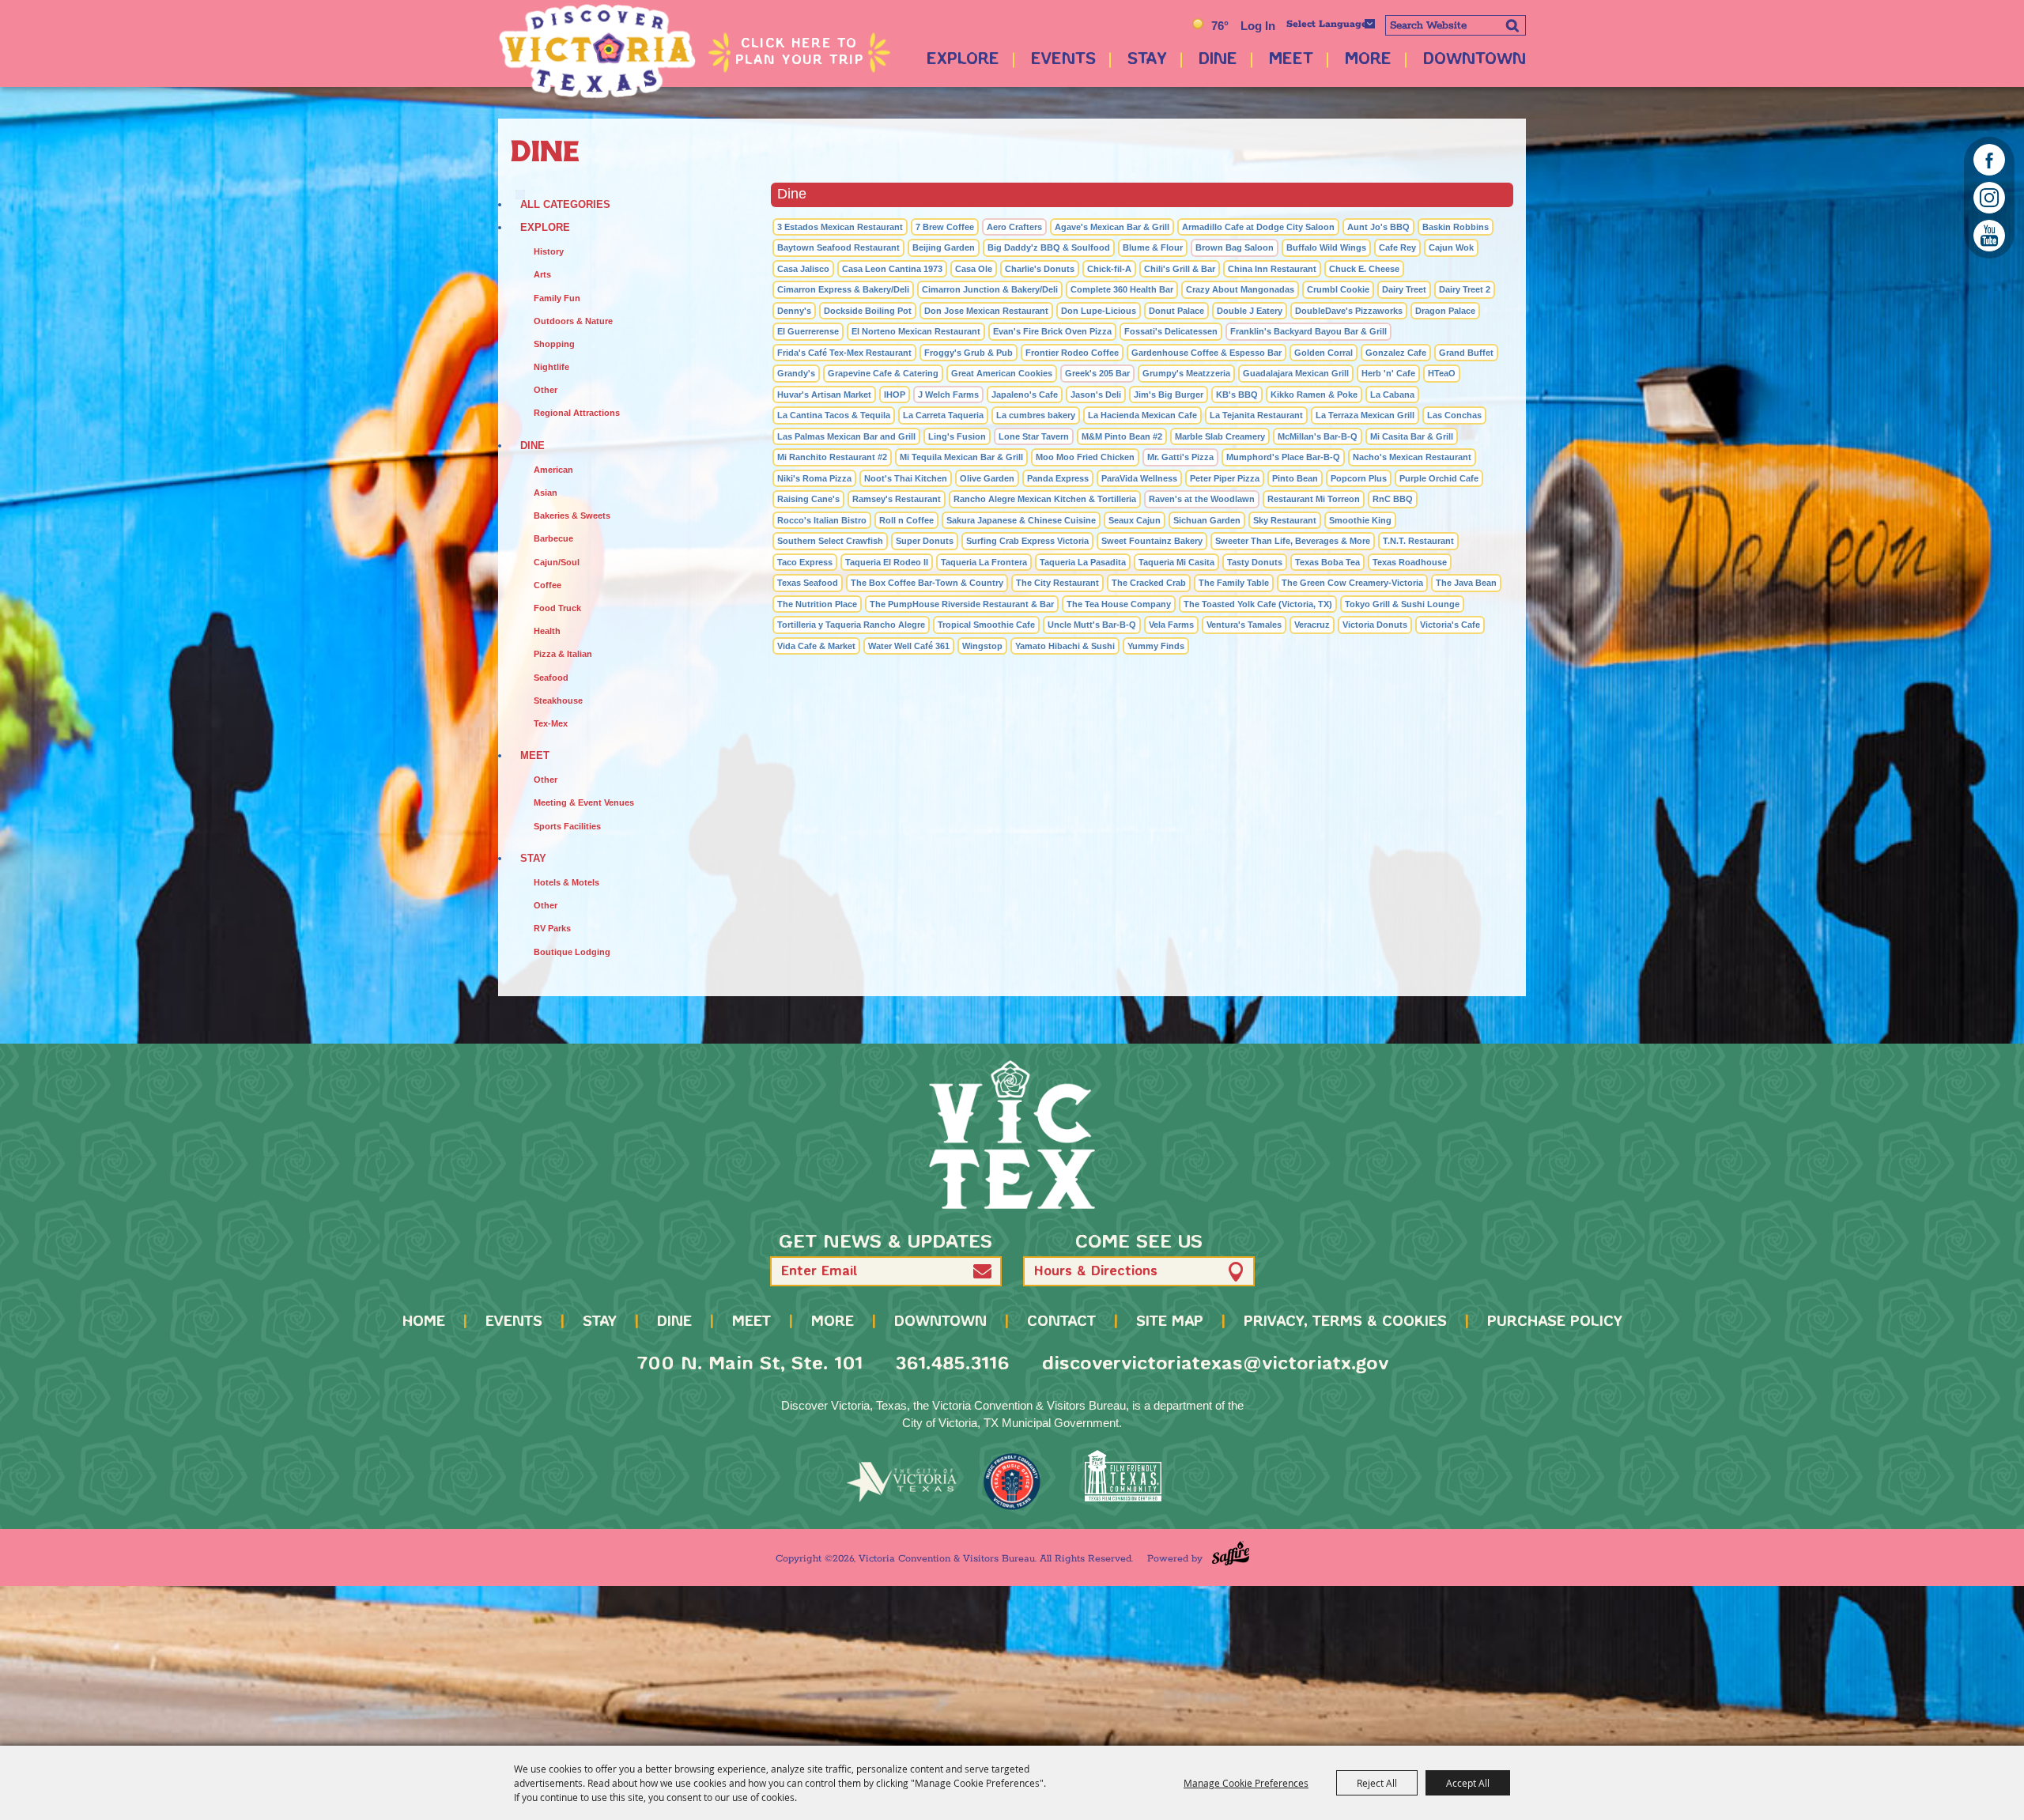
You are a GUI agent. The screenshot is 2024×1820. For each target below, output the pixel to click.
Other (546, 390)
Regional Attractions (577, 413)
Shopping (554, 344)
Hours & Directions (1096, 1272)
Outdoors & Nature (573, 321)
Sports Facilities (567, 826)
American (553, 470)
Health (547, 631)
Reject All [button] (1377, 1783)
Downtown (1475, 60)
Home (424, 1322)
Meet (1291, 60)
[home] (1012, 1135)
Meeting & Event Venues (584, 802)
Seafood (551, 678)
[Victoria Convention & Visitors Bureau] (597, 51)
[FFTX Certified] (1123, 1476)
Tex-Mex (551, 723)
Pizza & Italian (563, 654)
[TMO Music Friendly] (1012, 1482)
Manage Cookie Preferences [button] (1246, 1783)
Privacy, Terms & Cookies (1345, 1322)
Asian (546, 493)
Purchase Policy (1555, 1322)
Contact (1061, 1322)
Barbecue (553, 538)
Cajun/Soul (557, 562)
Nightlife (551, 367)
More (1368, 60)
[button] (982, 1272)
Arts (542, 274)
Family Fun (557, 298)
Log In (1258, 26)
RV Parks (552, 928)
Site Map (1170, 1322)
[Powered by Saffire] (1231, 1553)
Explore (963, 60)
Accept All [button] (1468, 1783)
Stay (1147, 60)
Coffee (548, 585)
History (549, 251)
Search (1512, 25)
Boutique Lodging (572, 952)
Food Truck (557, 608)
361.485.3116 (952, 1364)
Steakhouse (558, 700)
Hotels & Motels (566, 882)
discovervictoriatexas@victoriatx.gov (1215, 1364)
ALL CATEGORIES (565, 204)
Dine (1218, 60)
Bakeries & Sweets (572, 515)
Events (1063, 60)
